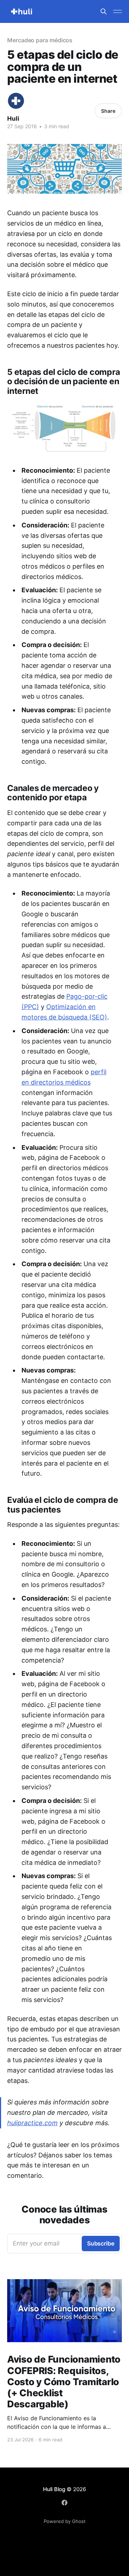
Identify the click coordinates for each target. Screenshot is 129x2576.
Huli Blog (54, 2489)
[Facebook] (64, 2503)
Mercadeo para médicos (40, 40)
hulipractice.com (32, 2123)
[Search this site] (104, 11)
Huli (13, 119)
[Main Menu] (118, 11)
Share (108, 111)
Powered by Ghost (65, 2521)
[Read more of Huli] (16, 101)
